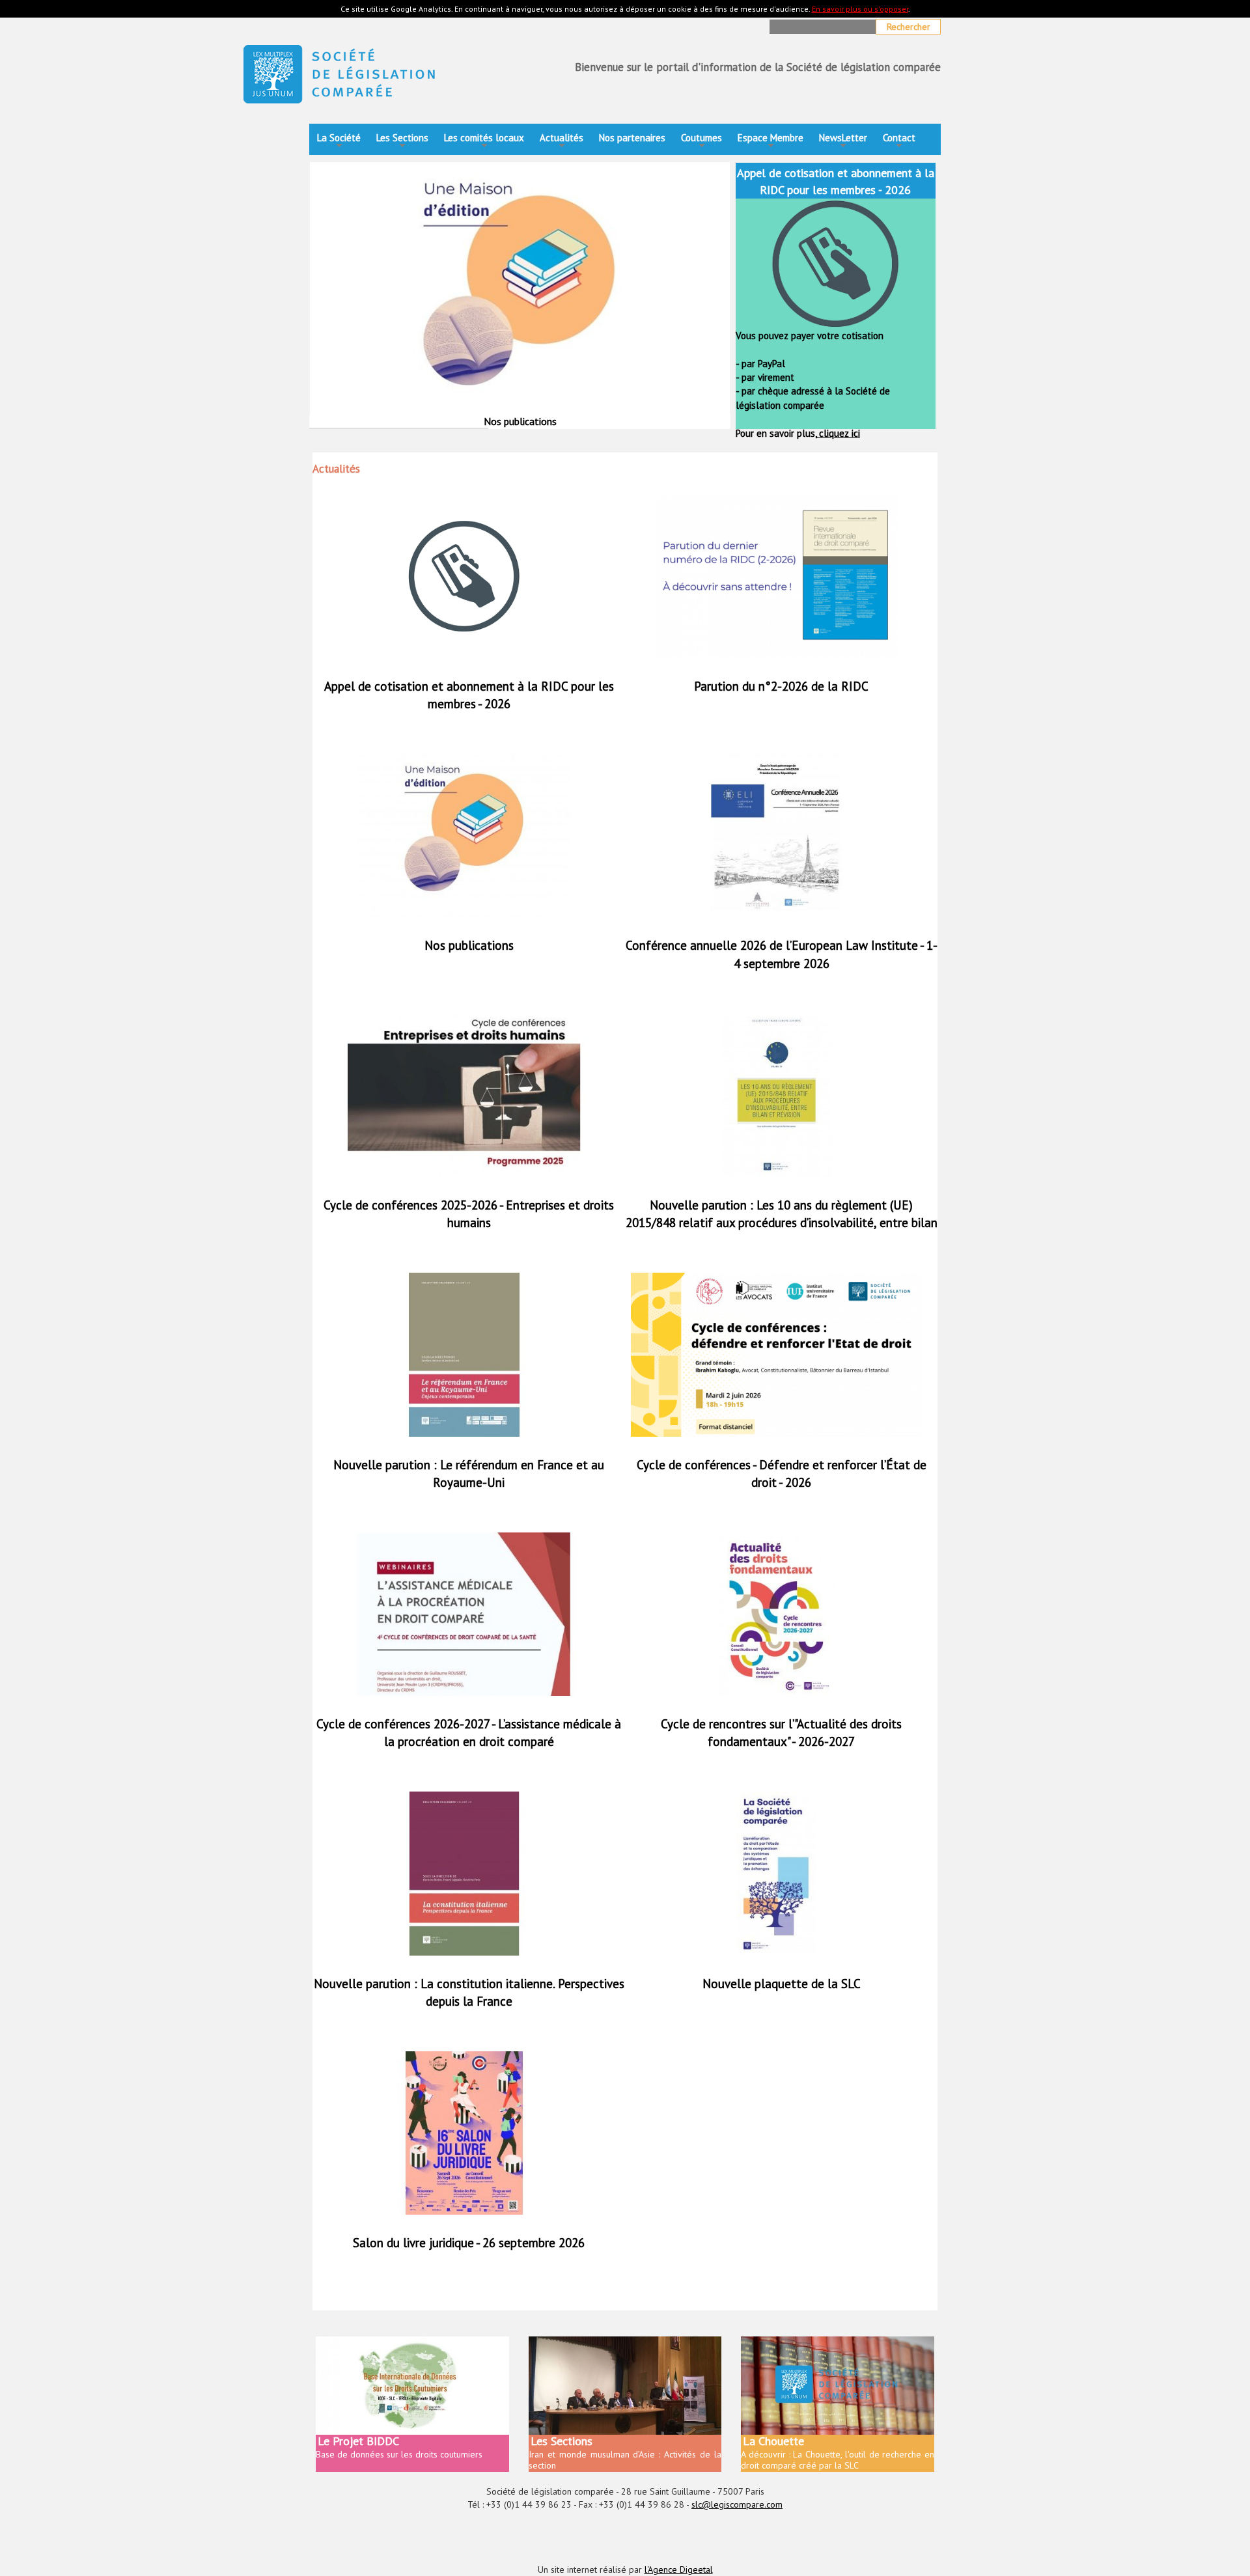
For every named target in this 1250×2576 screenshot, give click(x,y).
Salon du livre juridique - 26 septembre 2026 (469, 2243)
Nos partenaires (632, 138)
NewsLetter (843, 142)
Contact (899, 142)
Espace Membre (771, 142)
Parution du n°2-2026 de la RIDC (781, 686)
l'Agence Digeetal (679, 2569)
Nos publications (469, 945)
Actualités (562, 142)
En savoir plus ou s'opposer (860, 9)
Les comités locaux (484, 142)
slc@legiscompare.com (737, 2504)
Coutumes (701, 142)
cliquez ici (838, 433)
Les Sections (402, 142)
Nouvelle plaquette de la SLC (782, 1984)
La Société (339, 142)
